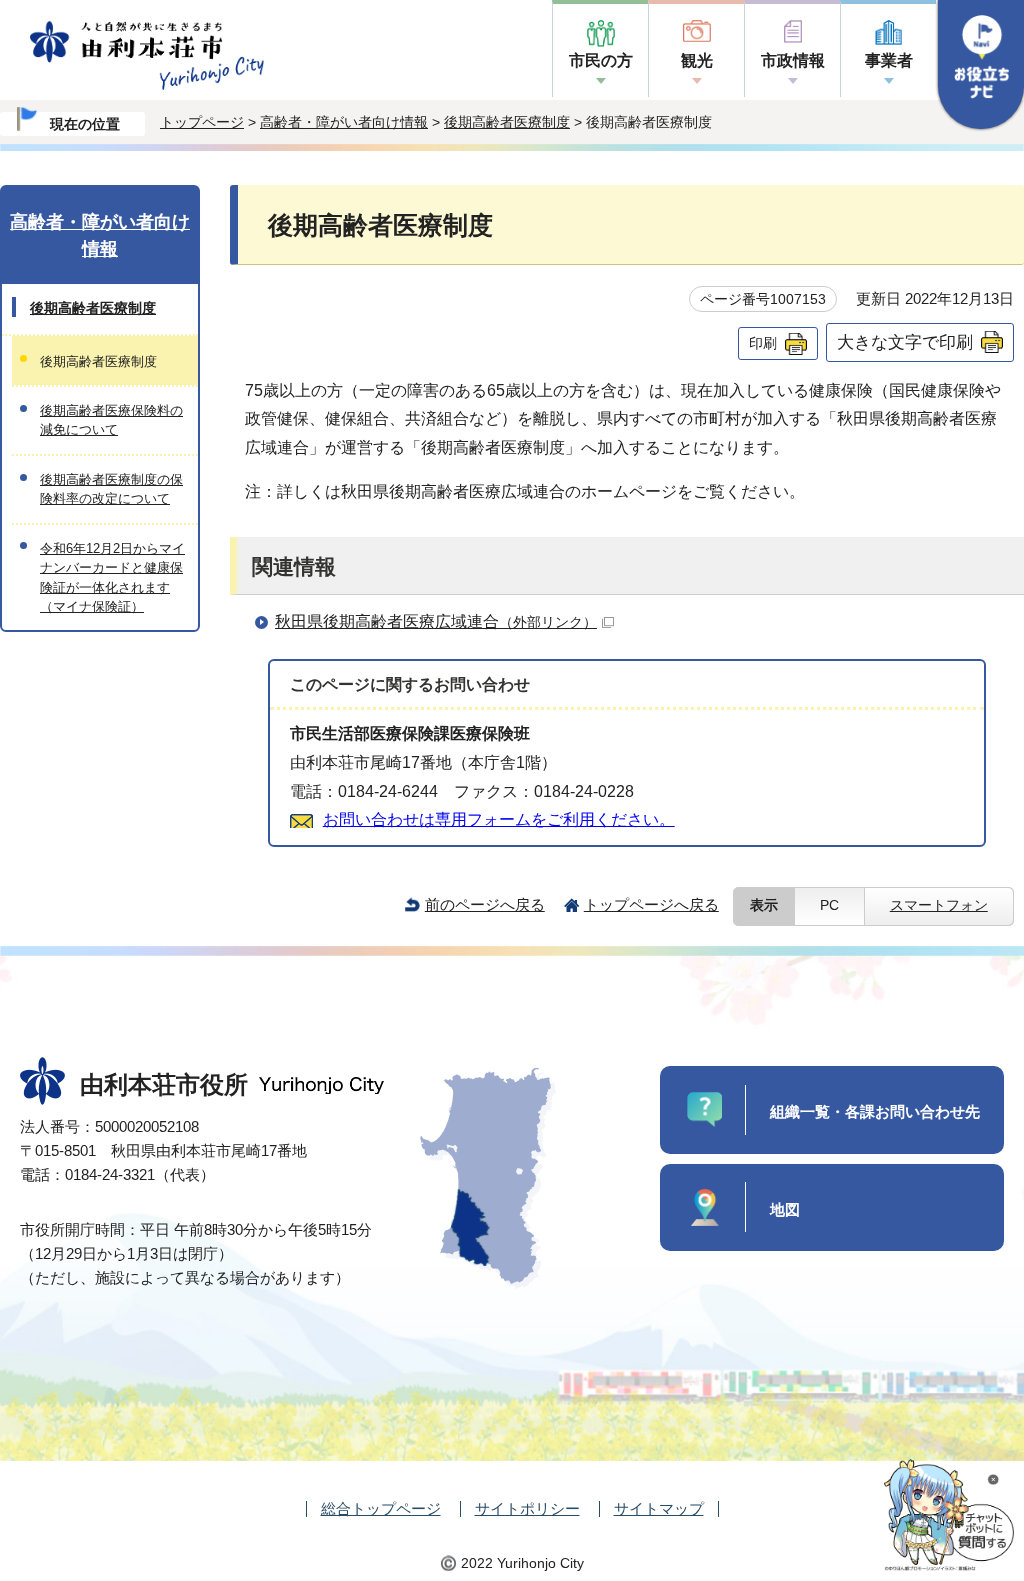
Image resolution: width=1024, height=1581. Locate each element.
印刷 (763, 343)
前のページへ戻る (485, 904)
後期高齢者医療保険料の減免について (111, 420)
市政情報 (793, 60)
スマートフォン (939, 905)
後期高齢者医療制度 (507, 122)
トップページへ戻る (651, 904)
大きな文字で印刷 (905, 342)
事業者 (889, 60)
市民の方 (601, 60)
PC (829, 905)
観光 (697, 60)
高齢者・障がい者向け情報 (344, 122)
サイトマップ (659, 1508)
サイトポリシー (527, 1508)
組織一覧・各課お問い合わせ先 (875, 1111)
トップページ (202, 122)
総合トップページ (381, 1508)
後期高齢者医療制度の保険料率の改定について (111, 489)
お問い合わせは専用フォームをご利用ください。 (499, 819)
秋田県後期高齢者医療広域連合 (436, 621)
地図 (785, 1209)
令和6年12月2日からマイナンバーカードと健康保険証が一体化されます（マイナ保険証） (112, 577)
